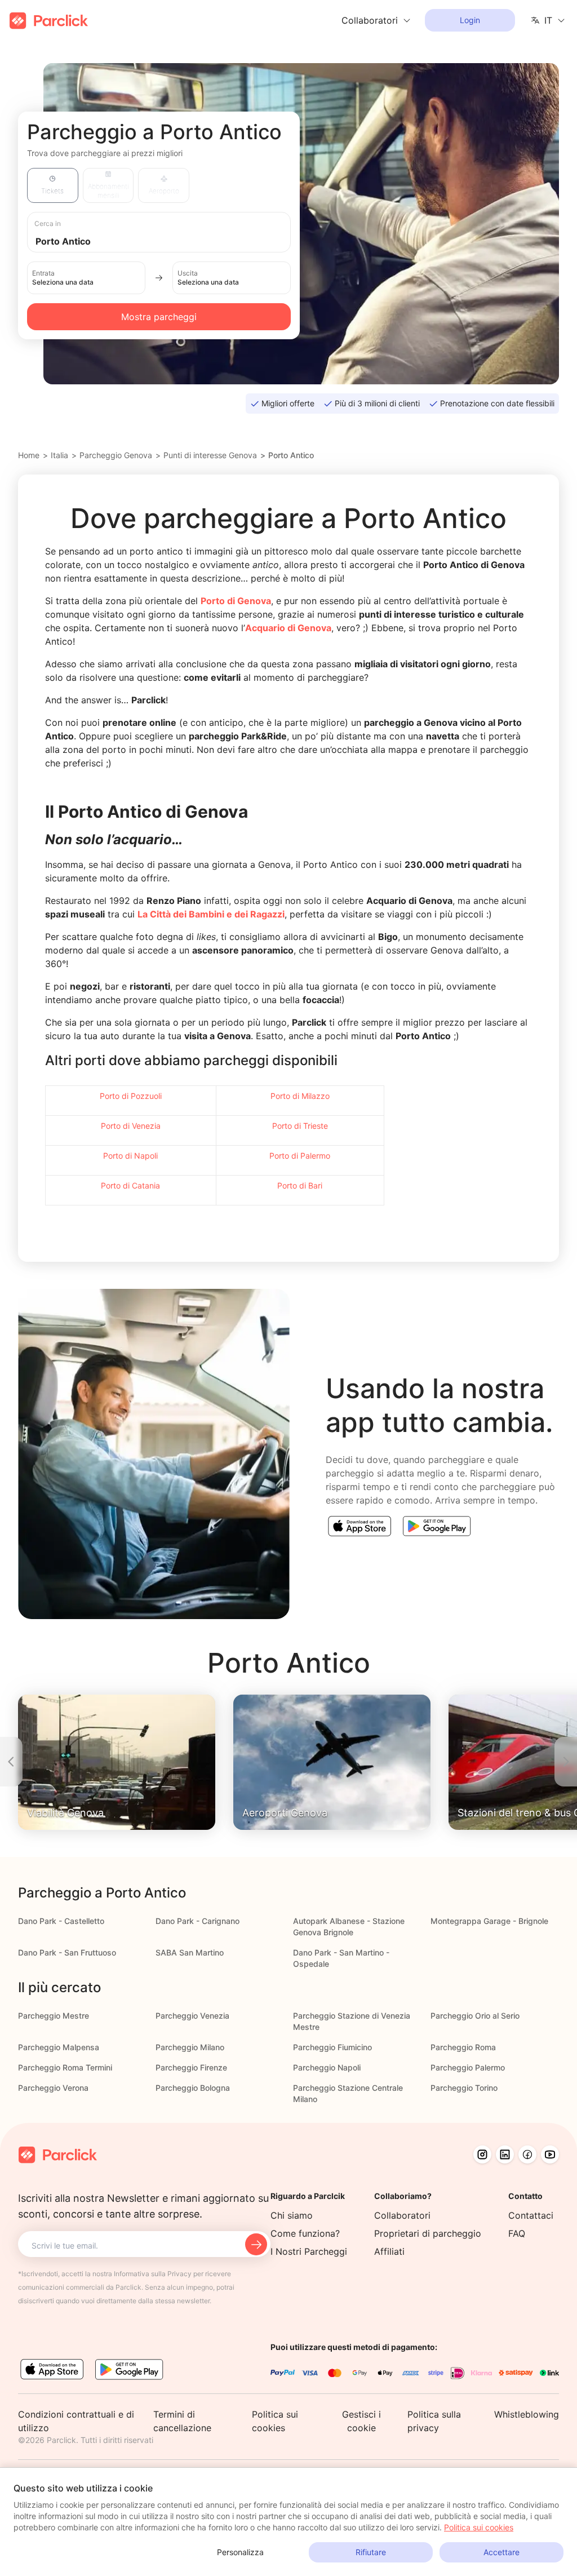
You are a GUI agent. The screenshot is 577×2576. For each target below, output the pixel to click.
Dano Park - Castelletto (61, 1921)
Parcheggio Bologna (193, 2088)
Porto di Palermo (300, 1156)
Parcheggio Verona (53, 2088)
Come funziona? (305, 2233)
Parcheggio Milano (190, 2047)
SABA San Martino (190, 1952)
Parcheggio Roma (463, 2047)
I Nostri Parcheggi (309, 2251)
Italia (59, 455)
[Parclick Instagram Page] (482, 2154)
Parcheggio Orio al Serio (475, 2016)
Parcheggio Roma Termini (65, 2067)
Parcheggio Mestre (54, 2016)
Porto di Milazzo (300, 1096)
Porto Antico (291, 455)
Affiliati (389, 2251)
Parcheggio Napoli (327, 2067)
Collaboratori (402, 2215)
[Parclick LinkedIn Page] (505, 2154)
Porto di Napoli (130, 1156)
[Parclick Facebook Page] (527, 2154)
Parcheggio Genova (116, 455)
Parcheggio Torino (464, 2088)
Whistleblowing (527, 2414)
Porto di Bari (300, 1185)
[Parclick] (49, 21)
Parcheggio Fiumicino (332, 2047)
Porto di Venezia (131, 1126)
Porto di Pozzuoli (131, 1096)
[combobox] (170, 240)
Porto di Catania (130, 1185)
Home (29, 455)
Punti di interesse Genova (210, 455)
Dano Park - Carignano (197, 1921)
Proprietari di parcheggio (428, 2233)
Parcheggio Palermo (468, 2067)
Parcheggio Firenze (191, 2067)
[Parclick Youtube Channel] (550, 2154)
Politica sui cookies (479, 2527)
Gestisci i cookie (361, 2421)
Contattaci (531, 2215)
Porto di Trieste (300, 1126)
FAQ (517, 2233)
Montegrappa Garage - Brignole (489, 1921)
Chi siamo (292, 2215)
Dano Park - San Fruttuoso (67, 1952)
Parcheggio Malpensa (59, 2047)
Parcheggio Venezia (192, 2016)
